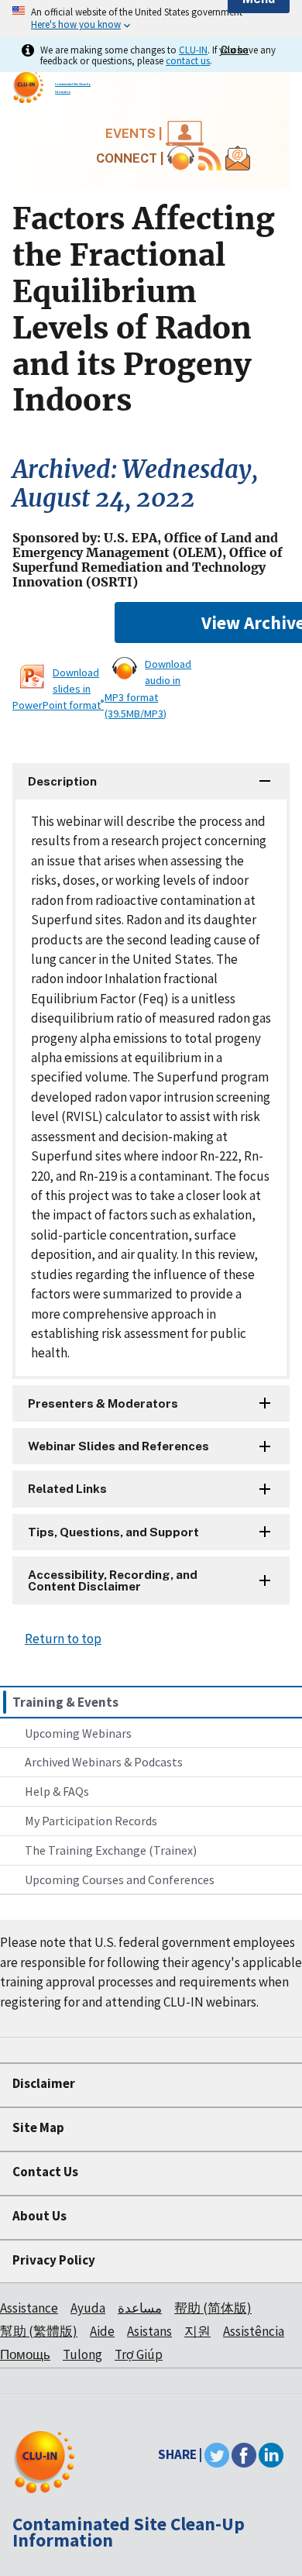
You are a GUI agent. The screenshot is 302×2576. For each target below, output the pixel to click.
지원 (197, 2331)
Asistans (149, 2331)
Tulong (82, 2354)
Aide (102, 2331)
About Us (39, 2216)
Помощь (25, 2354)
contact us (188, 60)
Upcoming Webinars (78, 1733)
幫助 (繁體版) (39, 2331)
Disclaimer (44, 2083)
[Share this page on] (271, 2454)
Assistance (29, 2308)
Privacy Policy (54, 2260)
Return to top (63, 1639)
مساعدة (140, 2308)
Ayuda (88, 2308)
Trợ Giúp (139, 2354)
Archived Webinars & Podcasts (104, 1762)
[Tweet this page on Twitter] (217, 2454)
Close (235, 50)
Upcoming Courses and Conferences (120, 1880)
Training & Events (65, 1702)
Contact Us (45, 2172)
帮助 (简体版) (213, 2308)
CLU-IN (193, 50)
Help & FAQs (57, 1791)
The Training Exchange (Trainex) (111, 1850)
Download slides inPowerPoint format (58, 689)
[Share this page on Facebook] (244, 2454)
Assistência (254, 2331)
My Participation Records (91, 1821)
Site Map (38, 2127)
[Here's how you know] (151, 19)
